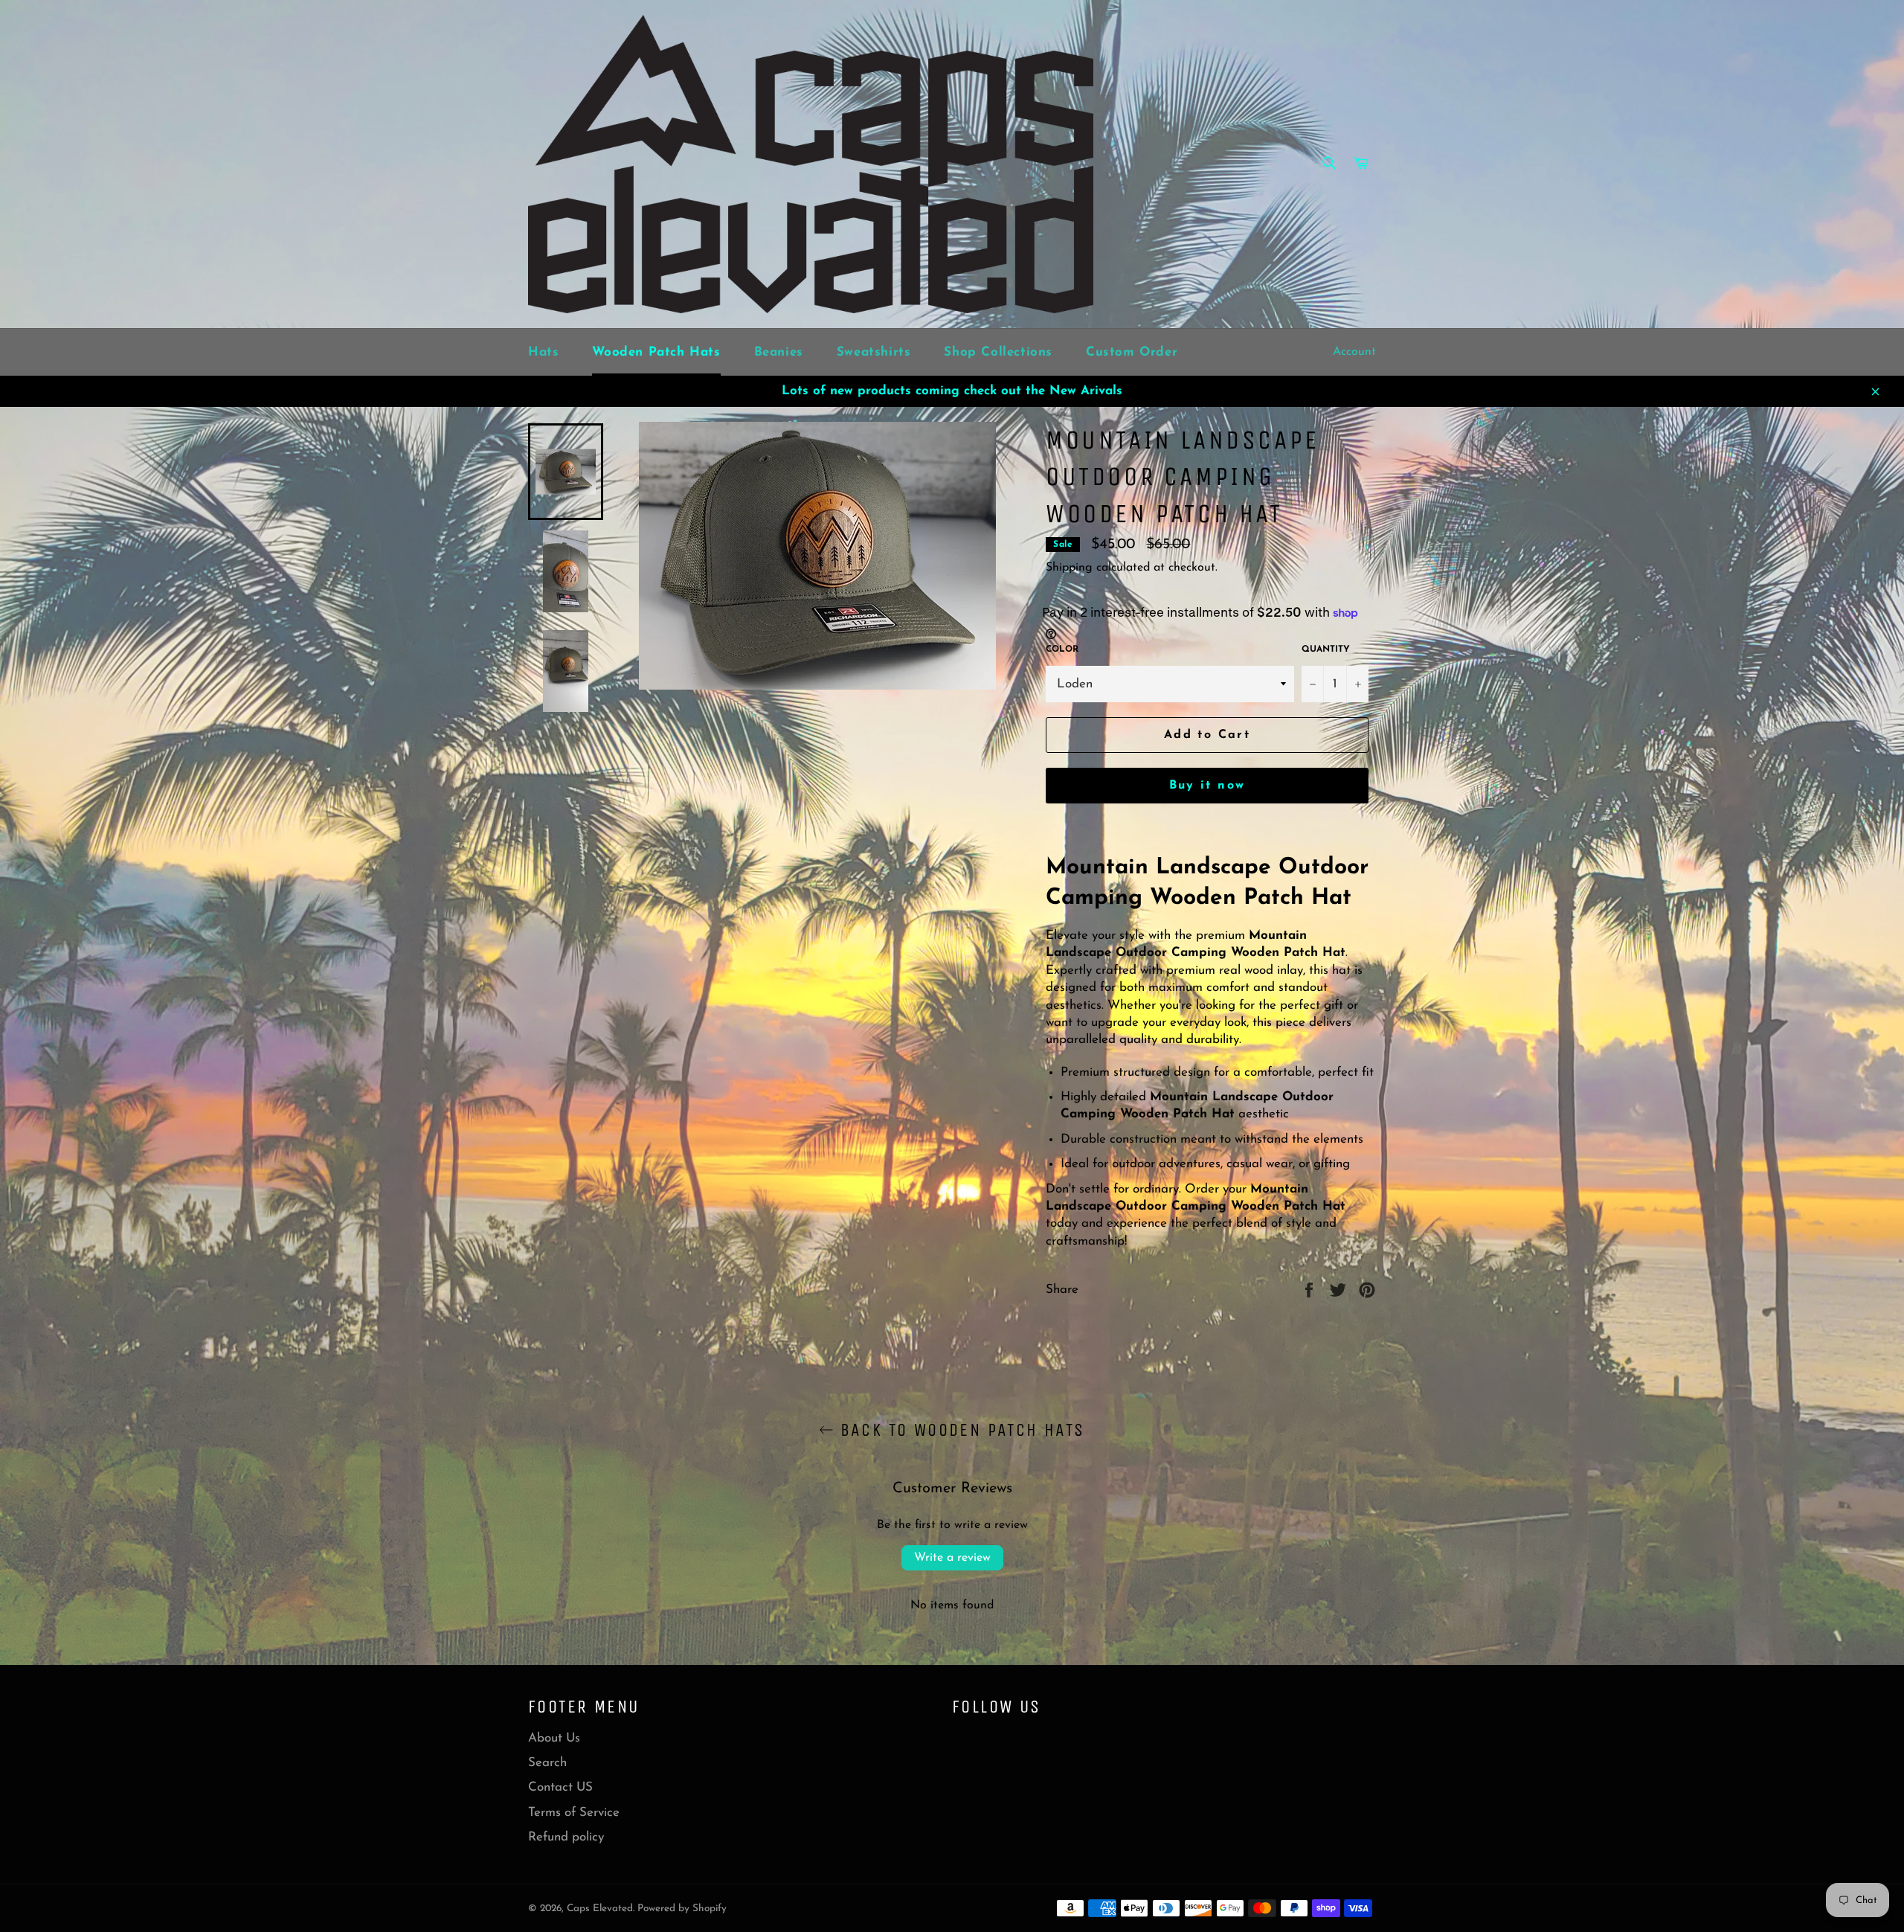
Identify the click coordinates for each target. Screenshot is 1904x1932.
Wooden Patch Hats (656, 352)
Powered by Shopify (682, 1909)
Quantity (1326, 649)
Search (547, 1763)
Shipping (1069, 568)
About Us (554, 1738)
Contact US (560, 1787)
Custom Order (1132, 352)
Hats (543, 352)
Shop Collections (998, 352)
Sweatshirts (874, 352)
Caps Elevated (600, 1909)
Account (1354, 352)
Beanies (779, 352)
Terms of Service (574, 1813)
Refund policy (566, 1837)
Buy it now (1207, 786)
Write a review (952, 1558)
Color (1062, 649)
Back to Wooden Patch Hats (959, 1430)
